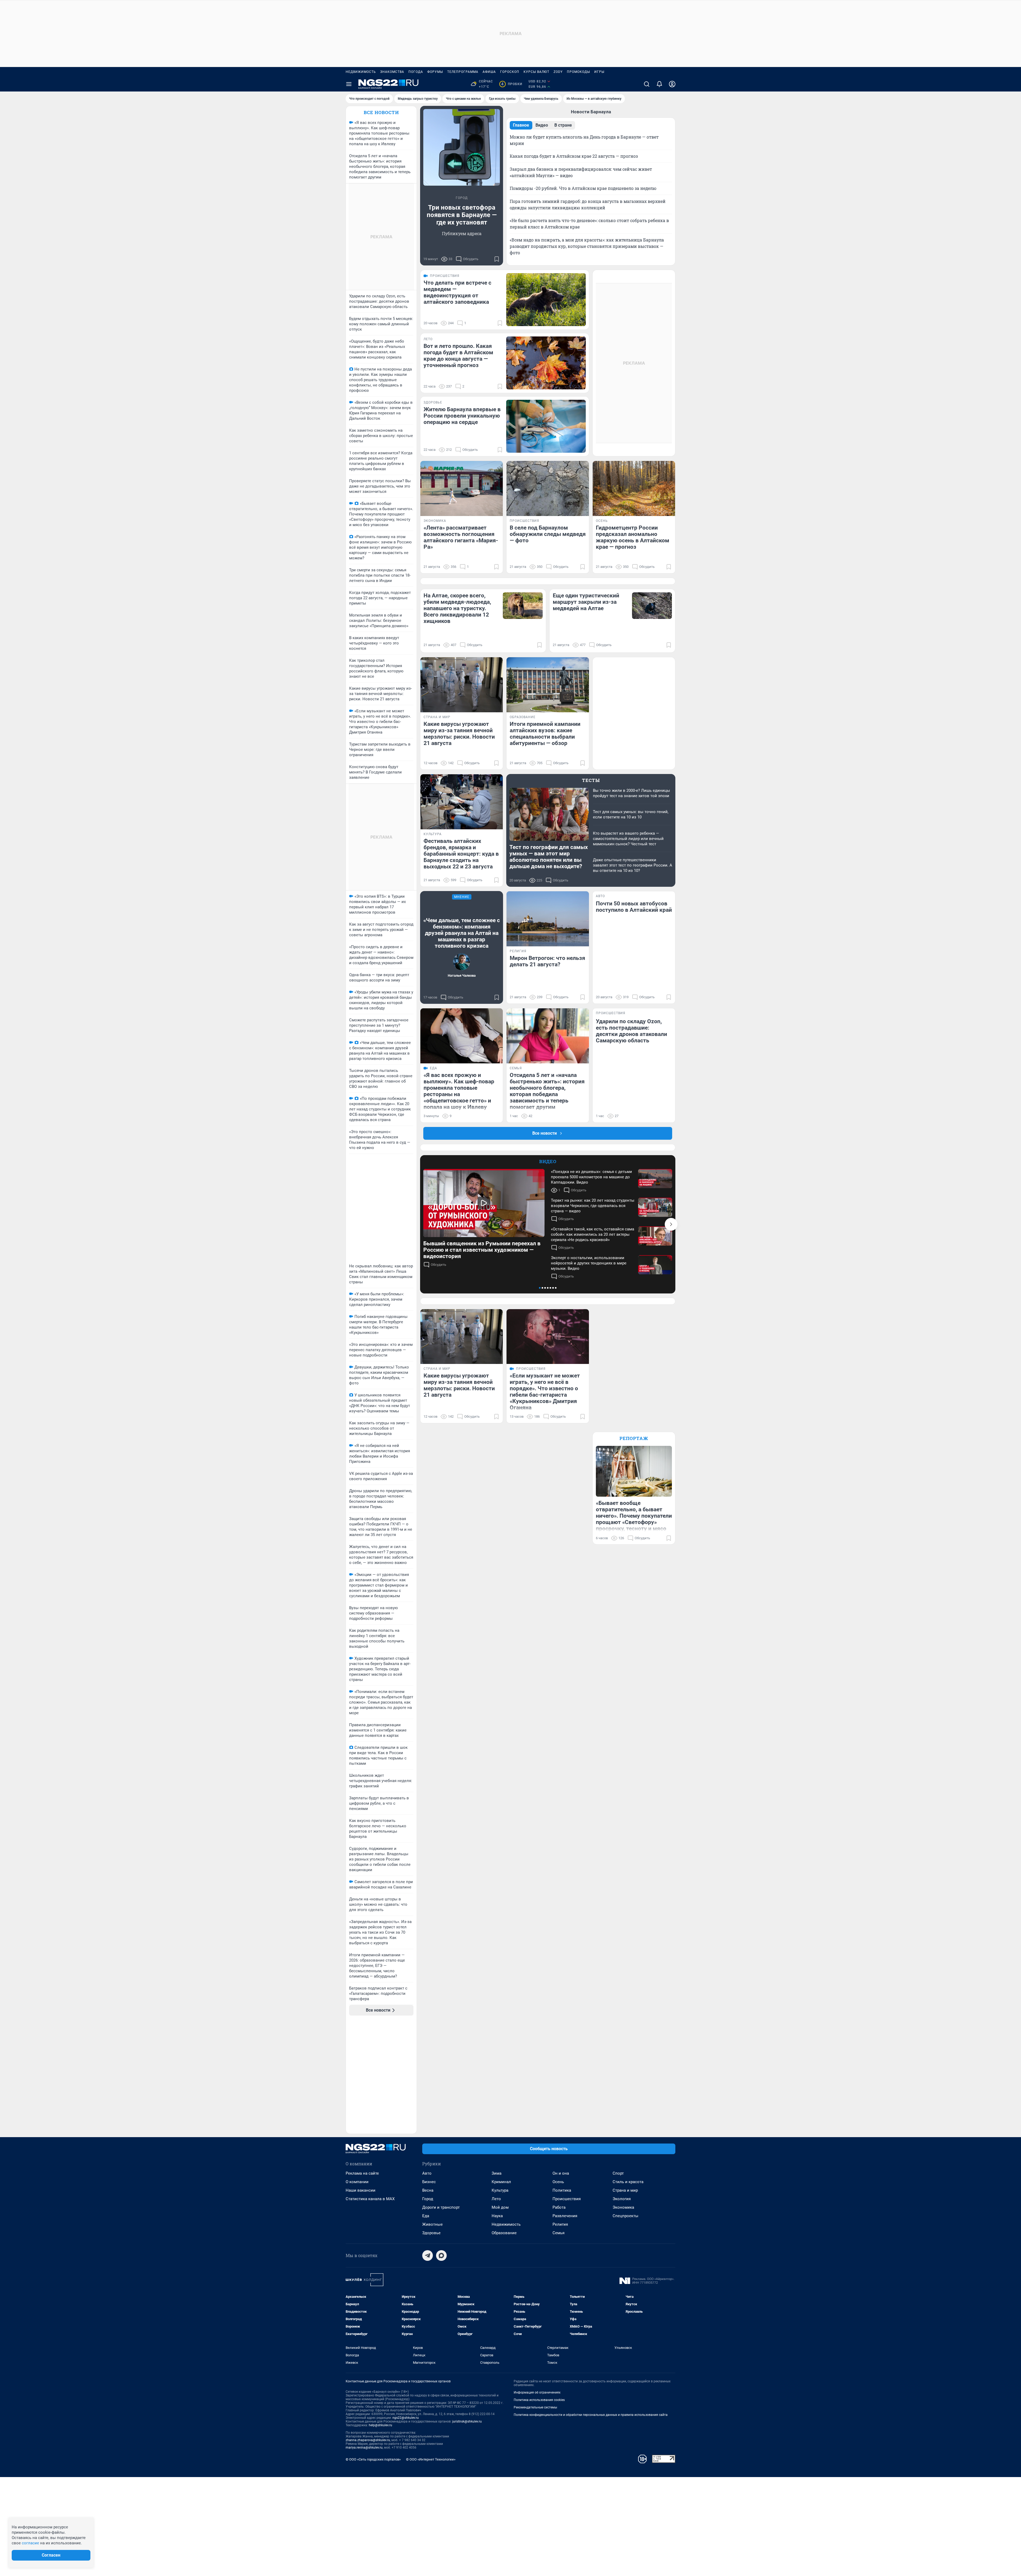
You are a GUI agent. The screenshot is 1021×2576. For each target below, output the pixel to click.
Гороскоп (510, 72)
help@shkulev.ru (380, 2425)
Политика (562, 2190)
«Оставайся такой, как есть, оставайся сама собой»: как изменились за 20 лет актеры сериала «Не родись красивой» (593, 1234)
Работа (559, 2207)
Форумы (435, 72)
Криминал (501, 2182)
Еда (426, 2216)
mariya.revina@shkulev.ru (364, 2448)
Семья (558, 2233)
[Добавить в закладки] (497, 259)
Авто (427, 2173)
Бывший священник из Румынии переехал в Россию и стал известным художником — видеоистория (482, 1250)
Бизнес (429, 2182)
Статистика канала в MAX (370, 2199)
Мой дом (500, 2207)
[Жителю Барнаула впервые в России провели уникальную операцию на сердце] (546, 426)
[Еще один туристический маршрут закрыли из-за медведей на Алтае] (652, 606)
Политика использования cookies (539, 2400)
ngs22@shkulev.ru (406, 2418)
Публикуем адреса (462, 233)
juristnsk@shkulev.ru (467, 2421)
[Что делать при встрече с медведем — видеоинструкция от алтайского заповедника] (546, 300)
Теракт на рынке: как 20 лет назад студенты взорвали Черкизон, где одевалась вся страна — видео (593, 1206)
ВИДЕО (548, 1161)
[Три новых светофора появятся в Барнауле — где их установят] (462, 147)
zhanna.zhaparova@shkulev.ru (368, 2440)
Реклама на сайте (362, 2173)
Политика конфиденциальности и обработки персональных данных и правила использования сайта (591, 2415)
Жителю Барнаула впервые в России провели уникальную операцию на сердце (462, 416)
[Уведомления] (659, 84)
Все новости (381, 112)
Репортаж (634, 1438)
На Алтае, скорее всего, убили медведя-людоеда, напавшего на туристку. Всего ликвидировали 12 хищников (457, 608)
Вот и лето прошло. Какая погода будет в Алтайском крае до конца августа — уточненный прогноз (458, 356)
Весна (428, 2190)
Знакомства (392, 72)
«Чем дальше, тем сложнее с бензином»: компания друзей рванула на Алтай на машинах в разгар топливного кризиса (462, 933)
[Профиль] (672, 84)
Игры (599, 72)
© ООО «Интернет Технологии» (431, 2459)
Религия (560, 2224)
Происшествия (567, 2199)
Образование (504, 2233)
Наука (497, 2216)
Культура (500, 2190)
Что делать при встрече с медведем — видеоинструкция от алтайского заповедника (457, 292)
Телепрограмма (463, 72)
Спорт (618, 2173)
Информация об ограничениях (537, 2392)
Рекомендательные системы (535, 2407)
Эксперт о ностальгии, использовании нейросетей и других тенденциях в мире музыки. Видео (589, 1263)
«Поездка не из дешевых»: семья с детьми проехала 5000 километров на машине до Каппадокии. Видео (591, 1177)
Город (428, 2199)
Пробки (512, 84)
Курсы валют (536, 72)
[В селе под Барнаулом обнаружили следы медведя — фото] (548, 488)
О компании (357, 2182)
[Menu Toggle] (349, 84)
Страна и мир (625, 2190)
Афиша (489, 72)
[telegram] (428, 2255)
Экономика (623, 2207)
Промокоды (578, 72)
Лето (496, 2199)
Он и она (561, 2173)
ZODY (558, 72)
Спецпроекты (625, 2216)
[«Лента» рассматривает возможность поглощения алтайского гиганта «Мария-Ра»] (462, 488)
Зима (497, 2173)
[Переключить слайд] (671, 1224)
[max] (441, 2255)
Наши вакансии (361, 2190)
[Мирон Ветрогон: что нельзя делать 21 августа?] (548, 919)
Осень (558, 2182)
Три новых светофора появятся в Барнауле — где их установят (462, 215)
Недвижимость (361, 72)
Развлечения (565, 2216)
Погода (416, 72)
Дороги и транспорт (441, 2207)
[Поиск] (647, 84)
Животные (432, 2224)
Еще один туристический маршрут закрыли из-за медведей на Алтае (586, 602)
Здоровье (431, 2233)
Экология (622, 2199)
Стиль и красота (628, 2182)
